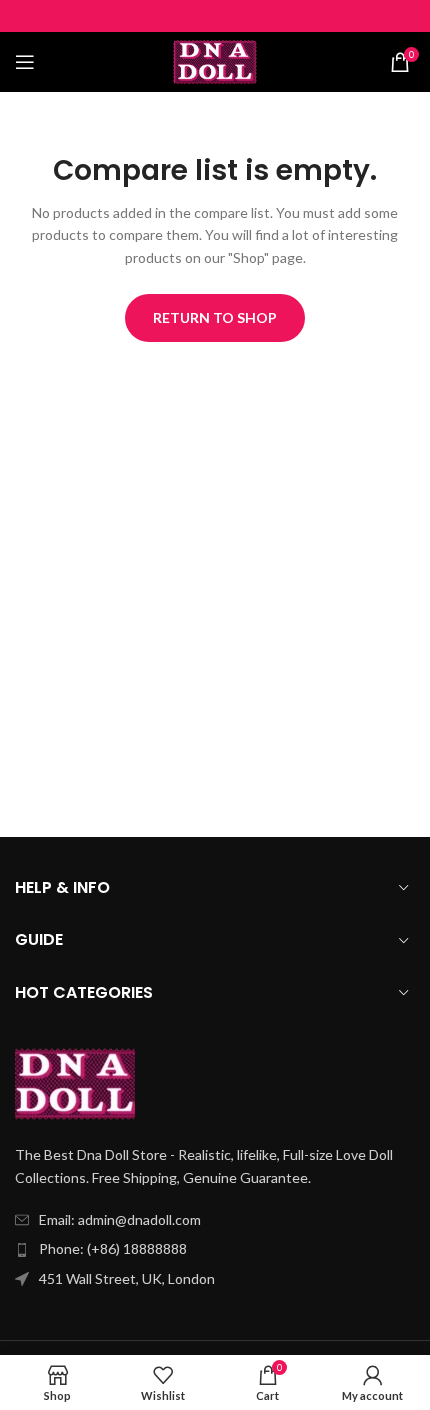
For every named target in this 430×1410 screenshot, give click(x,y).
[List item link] (215, 1249)
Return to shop (215, 317)
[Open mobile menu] (25, 62)
